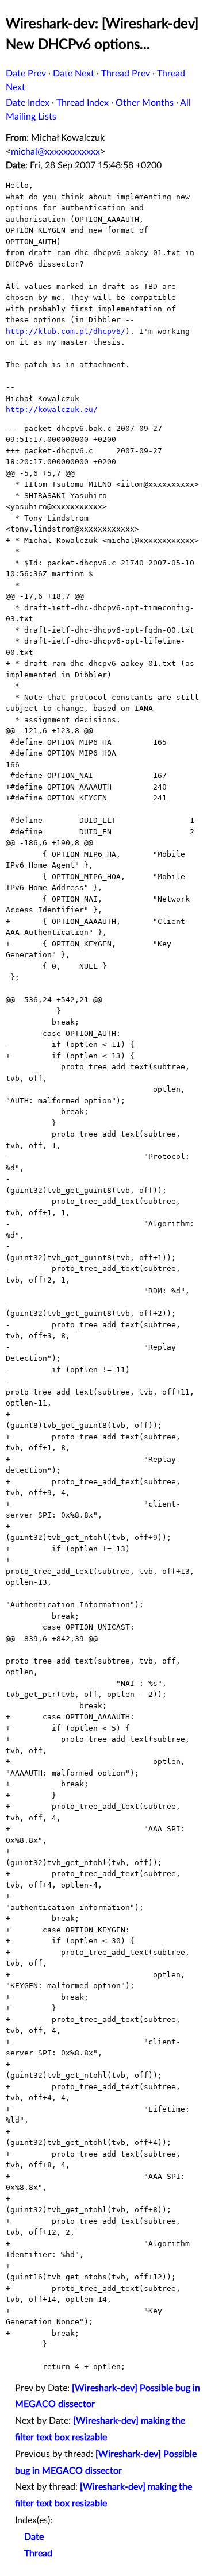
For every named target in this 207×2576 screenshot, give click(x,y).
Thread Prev (126, 74)
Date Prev (26, 74)
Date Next (74, 74)
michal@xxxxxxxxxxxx (55, 152)
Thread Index (83, 103)
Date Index (28, 103)
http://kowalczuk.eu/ (52, 409)
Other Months (145, 103)
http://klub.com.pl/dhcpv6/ (66, 331)
